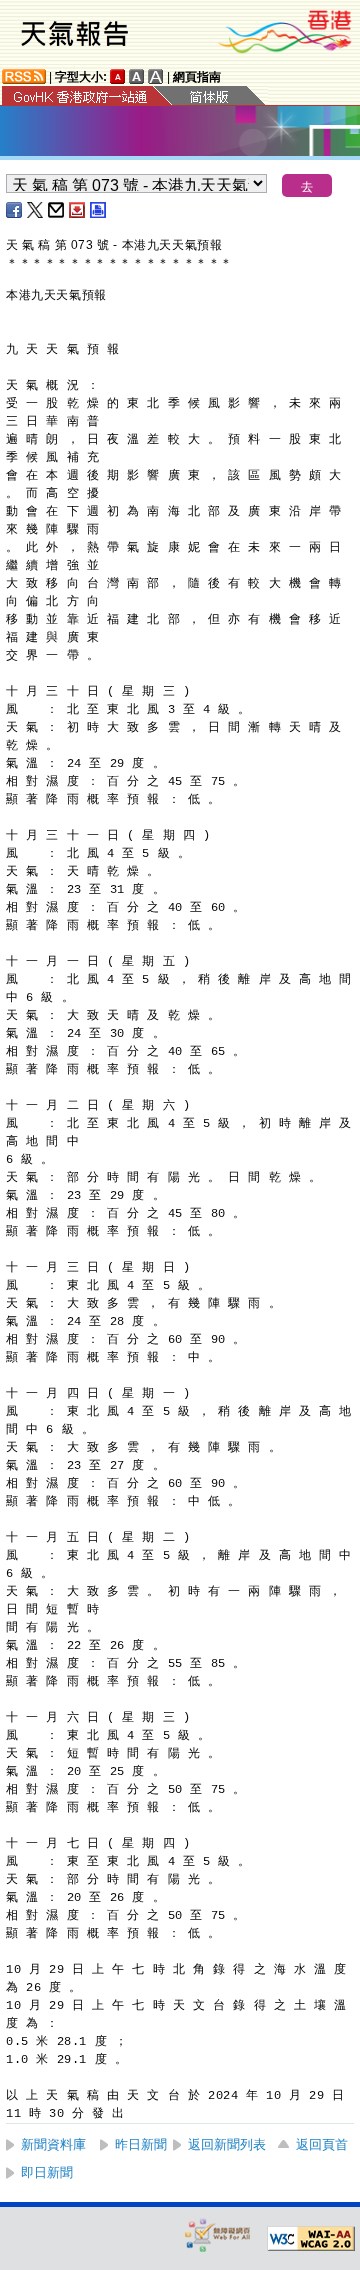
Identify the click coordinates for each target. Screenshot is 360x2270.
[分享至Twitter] (36, 210)
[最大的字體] (156, 76)
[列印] (99, 210)
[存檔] (78, 210)
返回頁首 (322, 2144)
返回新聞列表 (227, 2144)
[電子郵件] (57, 210)
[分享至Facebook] (15, 210)
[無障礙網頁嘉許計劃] (218, 2234)
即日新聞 (47, 2172)
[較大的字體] (137, 76)
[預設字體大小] (118, 76)
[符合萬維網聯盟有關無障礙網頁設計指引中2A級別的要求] (311, 2239)
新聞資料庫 (53, 2144)
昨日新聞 (141, 2144)
